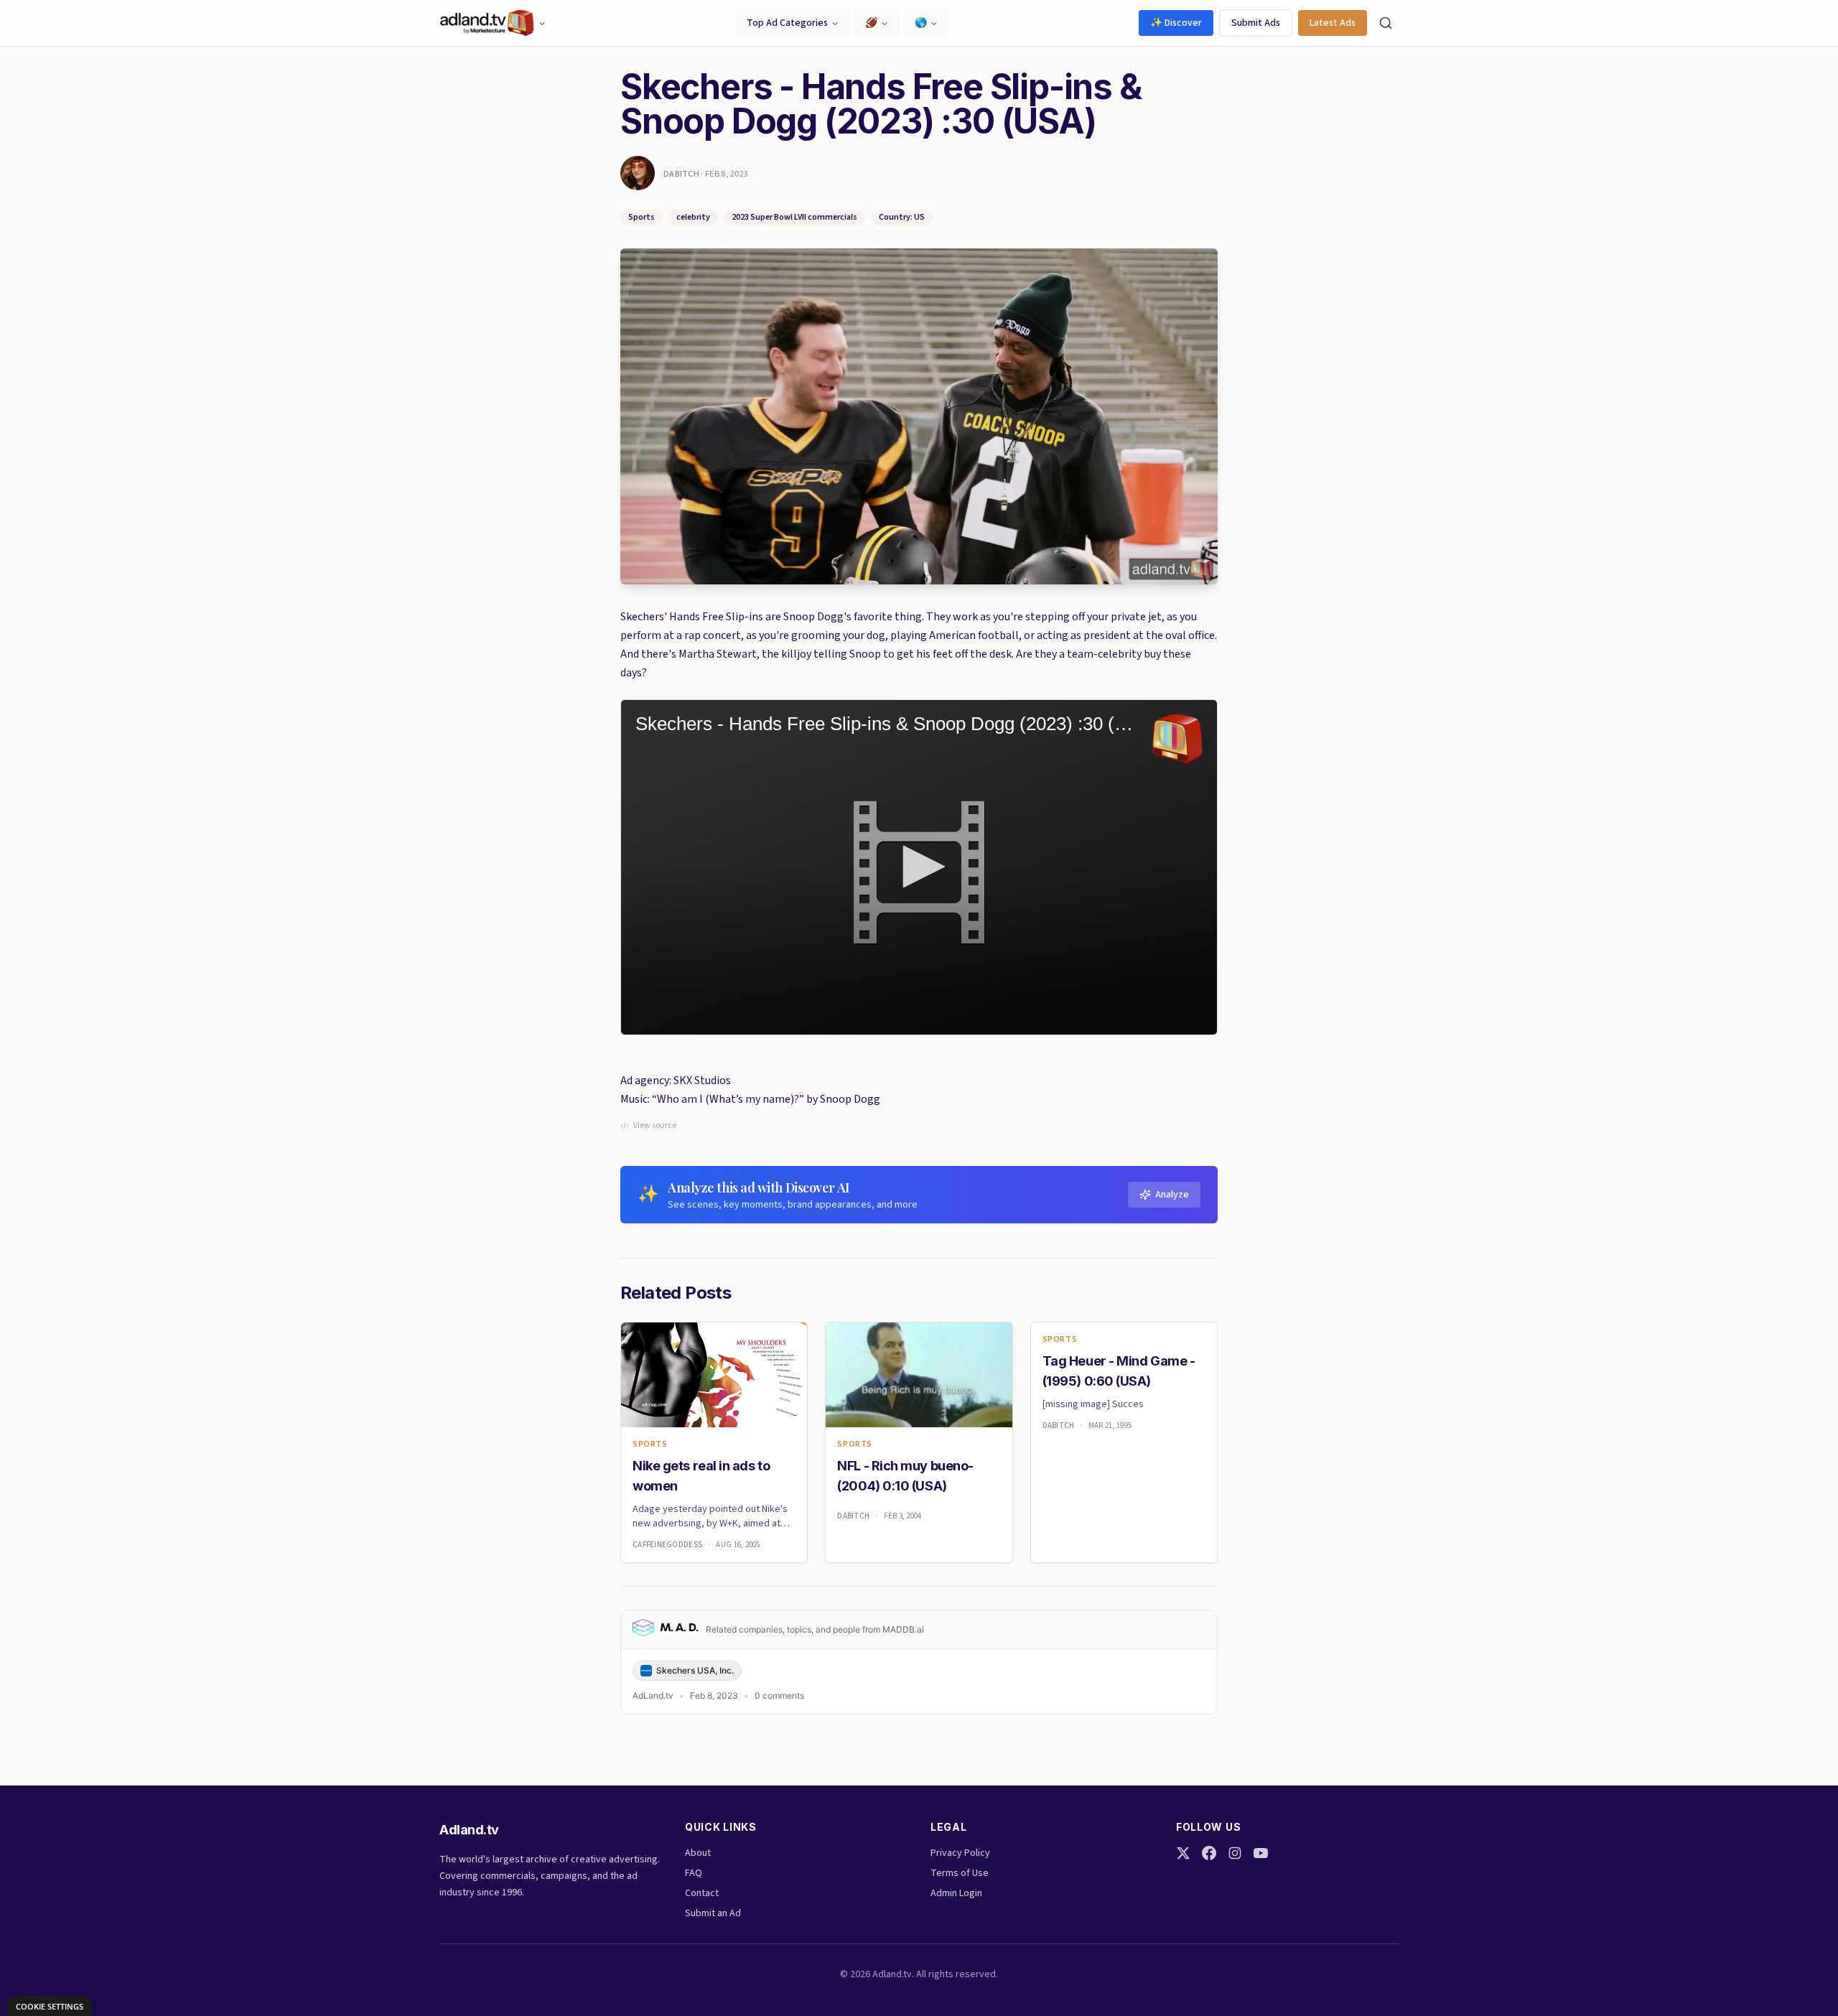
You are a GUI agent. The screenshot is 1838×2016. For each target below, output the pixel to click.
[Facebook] (1209, 1853)
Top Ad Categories (787, 23)
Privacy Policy (960, 1853)
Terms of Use (960, 1873)
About (698, 1853)
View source (655, 1126)
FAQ (694, 1873)
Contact (702, 1893)
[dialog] (50, 2006)
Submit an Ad (713, 1913)
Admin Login (956, 1893)
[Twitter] (1183, 1853)
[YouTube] (1261, 1853)
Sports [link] (650, 1445)
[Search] (1386, 23)
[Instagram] (1235, 1853)
